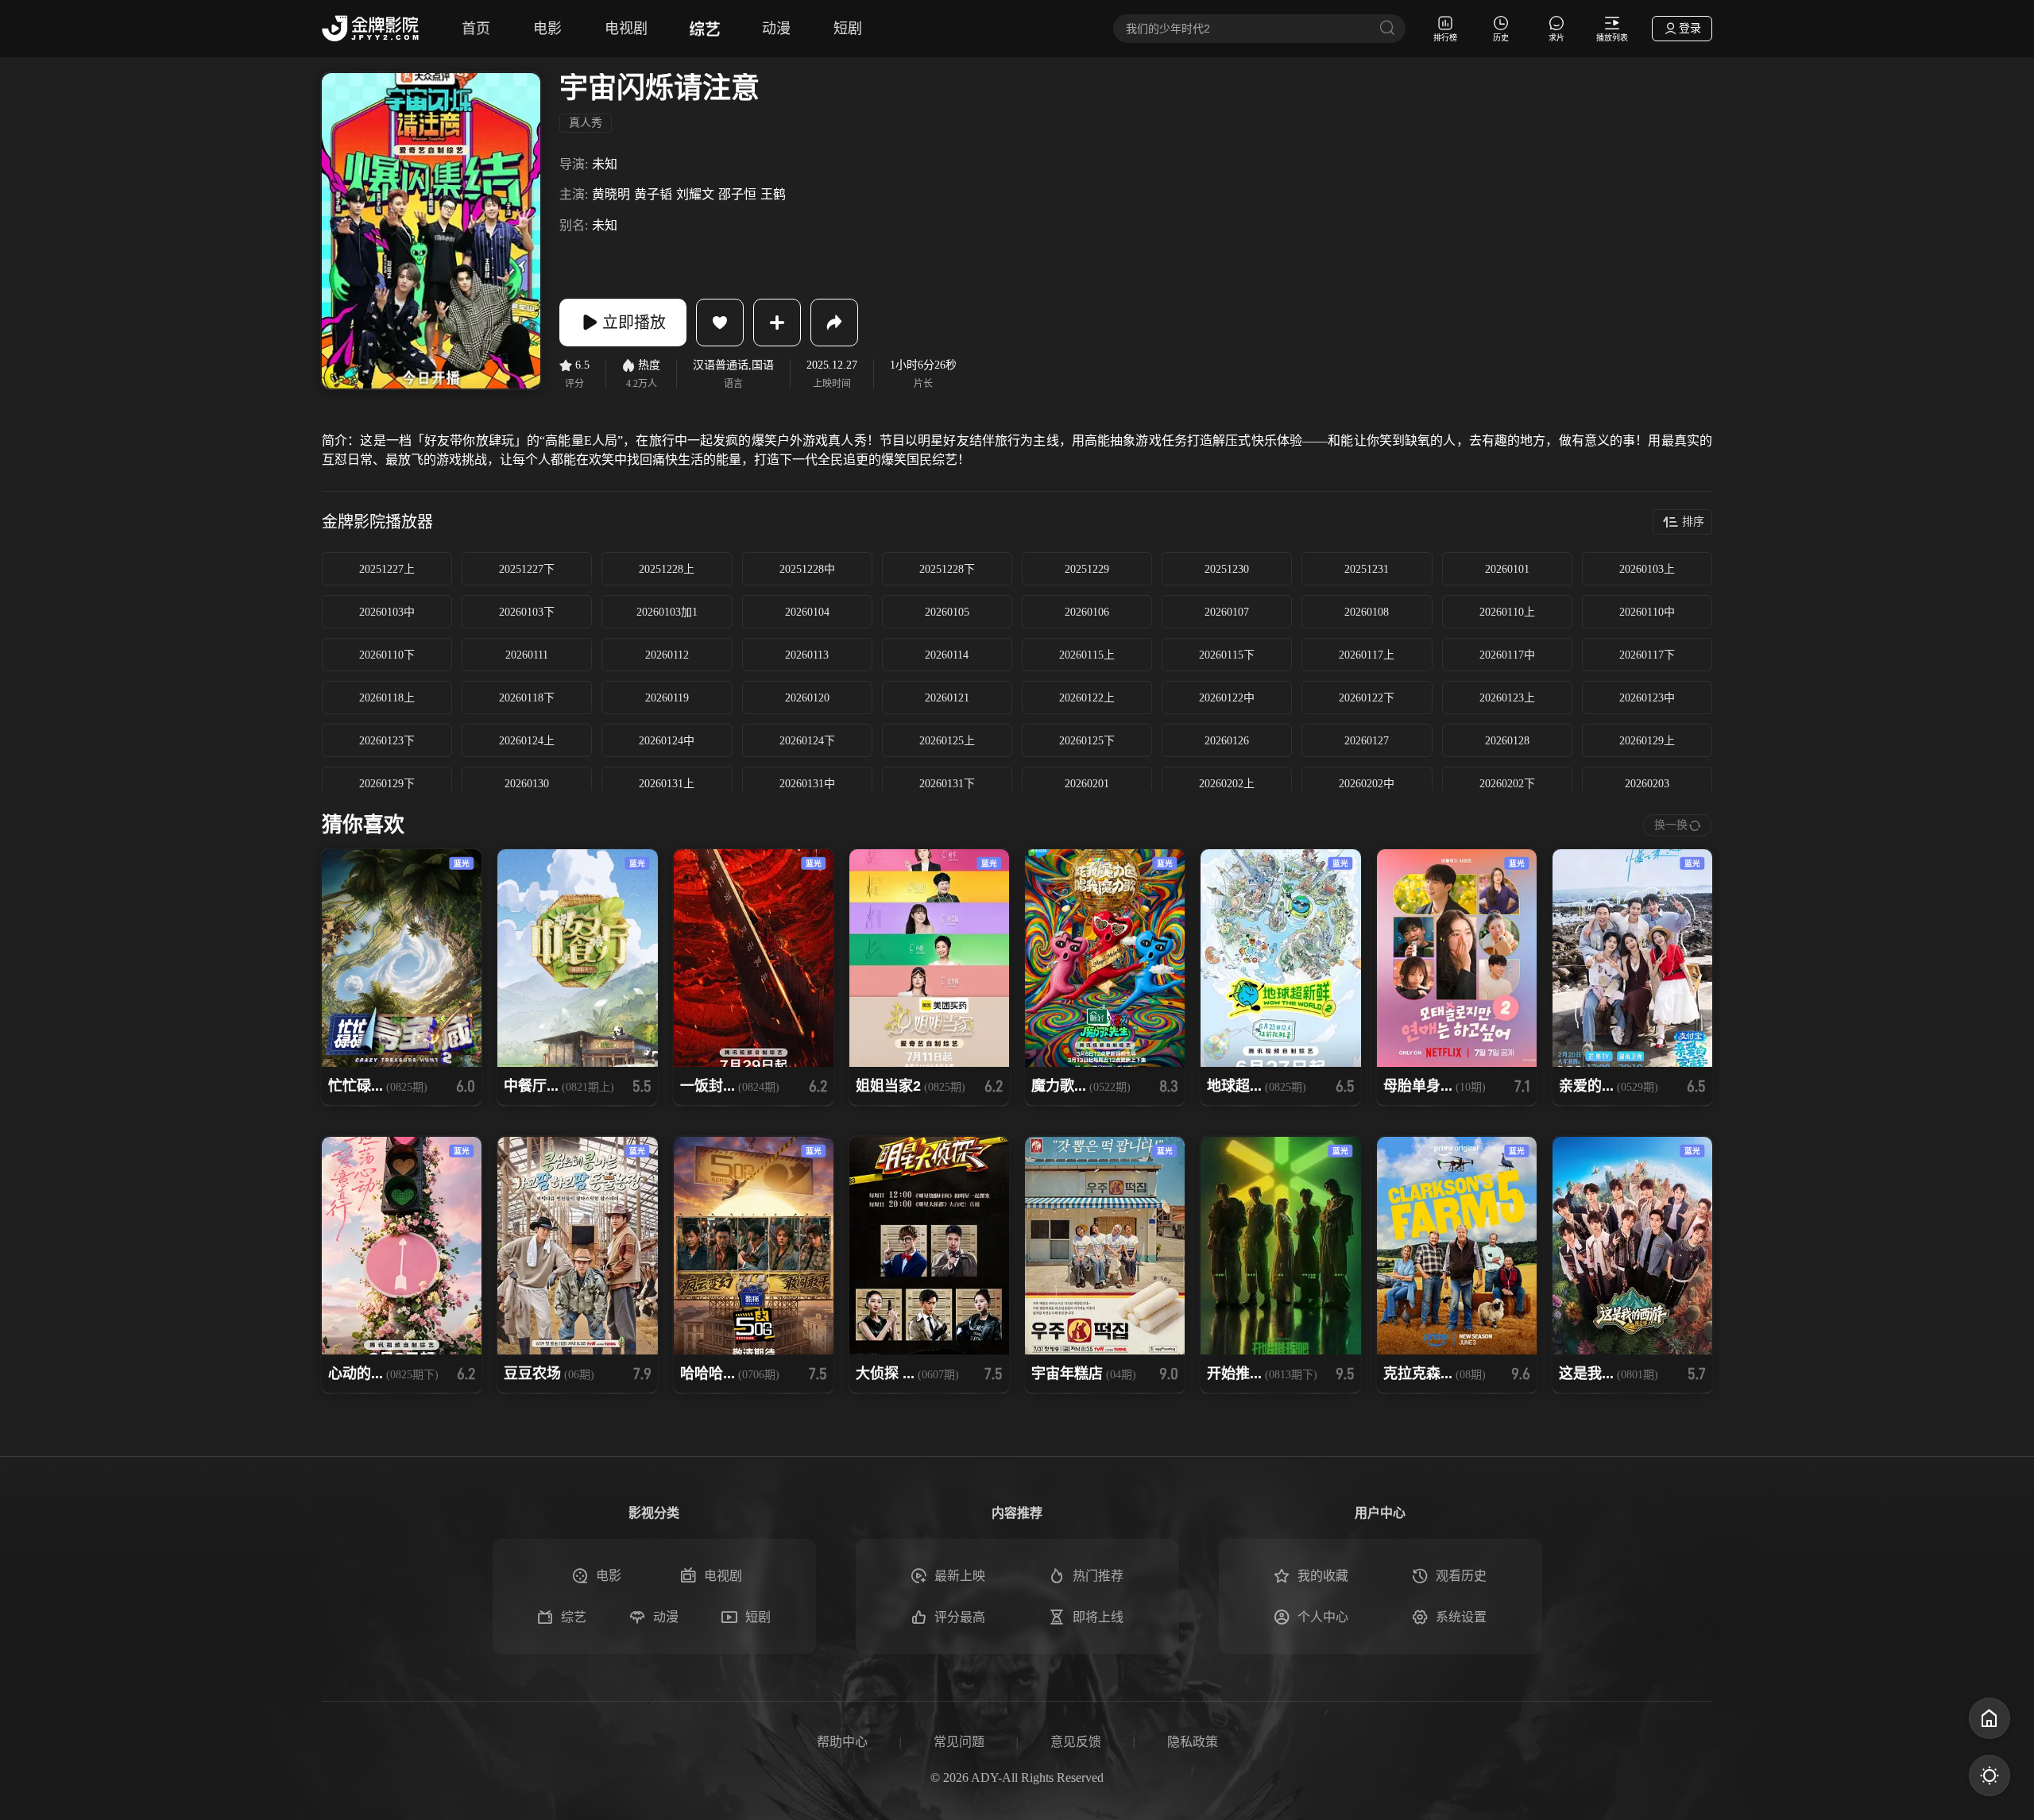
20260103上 (1647, 569)
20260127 (1367, 741)
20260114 (947, 655)
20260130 (527, 784)
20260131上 (667, 784)
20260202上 (1227, 784)
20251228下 (947, 569)
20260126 (1227, 741)
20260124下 (807, 741)
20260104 (807, 612)
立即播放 (634, 323)
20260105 (947, 612)
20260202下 (1507, 784)
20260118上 (387, 698)
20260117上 (1367, 655)
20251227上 (387, 569)
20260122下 (1367, 698)
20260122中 (1227, 698)
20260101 (1507, 569)
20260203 (1647, 784)
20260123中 (1647, 698)
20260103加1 (667, 612)
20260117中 (1507, 655)
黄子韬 (653, 194)
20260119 (667, 698)
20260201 (1087, 784)
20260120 (807, 698)
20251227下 (527, 569)
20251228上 (667, 569)
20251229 (1087, 569)
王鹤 (773, 194)
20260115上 (1087, 655)
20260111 (527, 655)
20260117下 (1647, 655)
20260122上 (1087, 698)
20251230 (1227, 569)
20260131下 (947, 784)
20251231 (1367, 569)
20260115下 (1227, 655)
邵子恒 (737, 194)
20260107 (1227, 612)
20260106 (1087, 612)
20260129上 (1647, 741)
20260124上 (527, 741)
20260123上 (1507, 698)
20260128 (1507, 741)
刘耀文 (695, 194)
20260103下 (527, 612)
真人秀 (586, 123)
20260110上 (1507, 612)
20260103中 (387, 612)
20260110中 (1647, 612)
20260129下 (387, 784)
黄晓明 (611, 194)
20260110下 (387, 655)
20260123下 (387, 741)
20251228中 (807, 569)
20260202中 (1367, 784)
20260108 (1367, 612)
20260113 (807, 655)
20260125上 (947, 741)
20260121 (947, 698)
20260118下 (527, 698)
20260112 (667, 655)
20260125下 (1087, 741)
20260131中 (807, 784)
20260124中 (667, 741)
